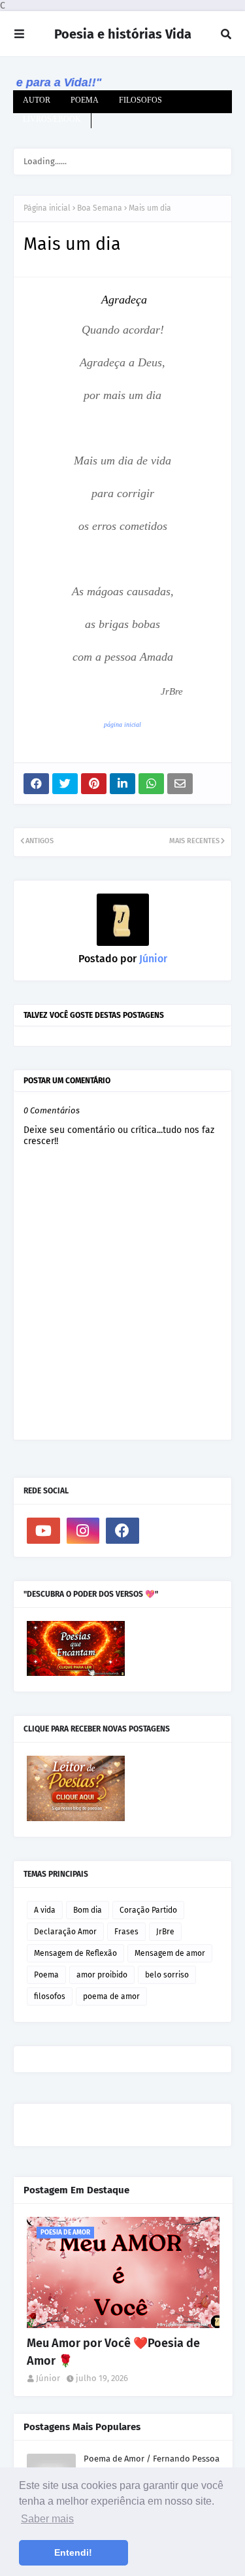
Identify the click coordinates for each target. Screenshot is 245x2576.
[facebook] (122, 1531)
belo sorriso (167, 1975)
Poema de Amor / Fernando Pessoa (152, 2459)
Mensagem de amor (170, 1953)
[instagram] (83, 1531)
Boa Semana (100, 208)
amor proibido (102, 1975)
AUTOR (37, 100)
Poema (46, 1975)
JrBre (165, 1932)
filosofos (50, 1996)
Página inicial (47, 208)
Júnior (152, 959)
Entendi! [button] (73, 2552)
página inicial (122, 724)
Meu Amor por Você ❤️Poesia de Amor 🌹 (113, 2352)
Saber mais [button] (47, 2519)
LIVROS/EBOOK (52, 119)
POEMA (85, 100)
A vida (45, 1910)
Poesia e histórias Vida (123, 34)
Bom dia (88, 1910)
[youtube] (43, 1531)
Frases (126, 1932)
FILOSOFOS (140, 100)
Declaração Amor (65, 1932)
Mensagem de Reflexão (75, 1953)
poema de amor (111, 1996)
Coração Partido (148, 1910)
